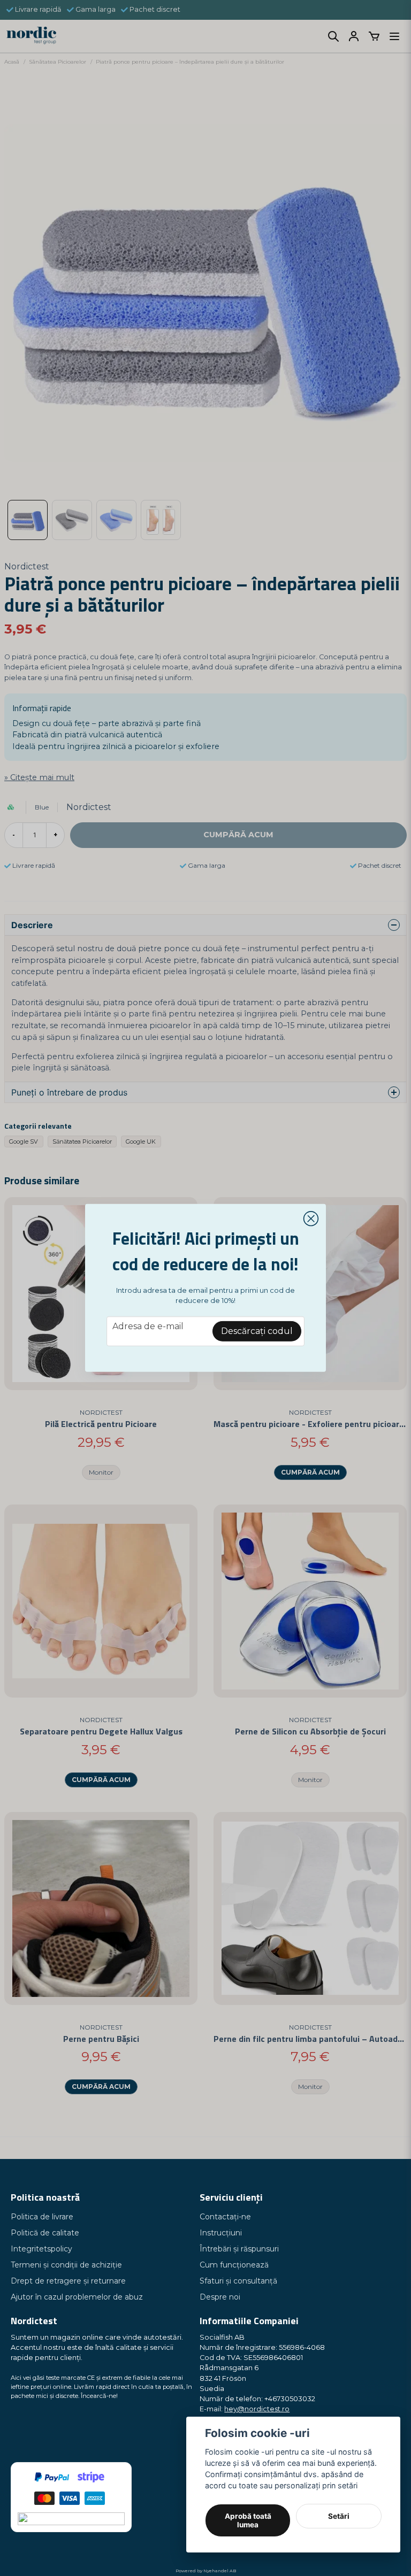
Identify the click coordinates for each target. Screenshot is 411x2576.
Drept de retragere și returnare (68, 2281)
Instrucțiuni (221, 2233)
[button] (311, 1219)
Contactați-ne (225, 2217)
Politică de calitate (45, 2233)
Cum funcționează (234, 2265)
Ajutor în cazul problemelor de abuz (77, 2297)
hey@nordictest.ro (257, 2409)
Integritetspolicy (41, 2249)
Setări (339, 2516)
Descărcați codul (257, 1331)
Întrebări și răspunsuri (239, 2249)
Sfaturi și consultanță (238, 2281)
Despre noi (220, 2297)
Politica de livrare (42, 2217)
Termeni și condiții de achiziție (66, 2265)
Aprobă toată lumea (248, 2520)
